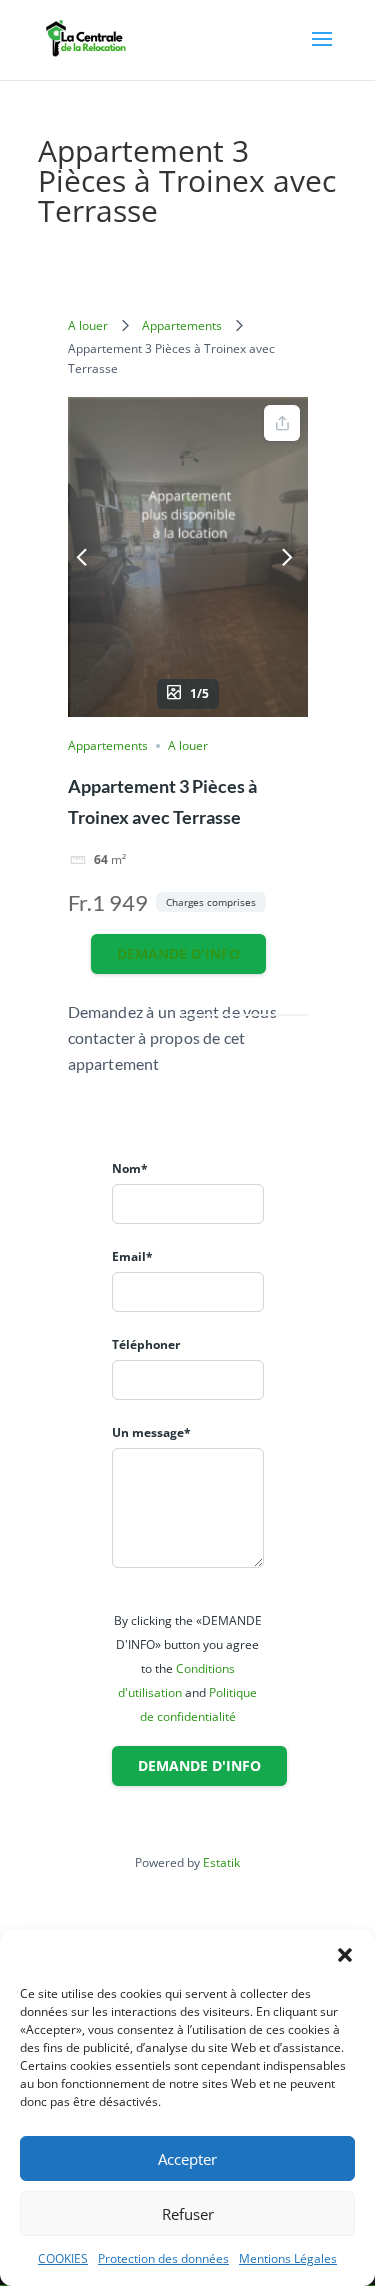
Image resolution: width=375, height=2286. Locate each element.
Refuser (188, 2214)
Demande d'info (178, 953)
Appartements (182, 325)
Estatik (221, 1862)
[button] (345, 1955)
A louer (88, 325)
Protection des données (163, 2258)
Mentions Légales (288, 2258)
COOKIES (63, 2258)
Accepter (187, 2159)
